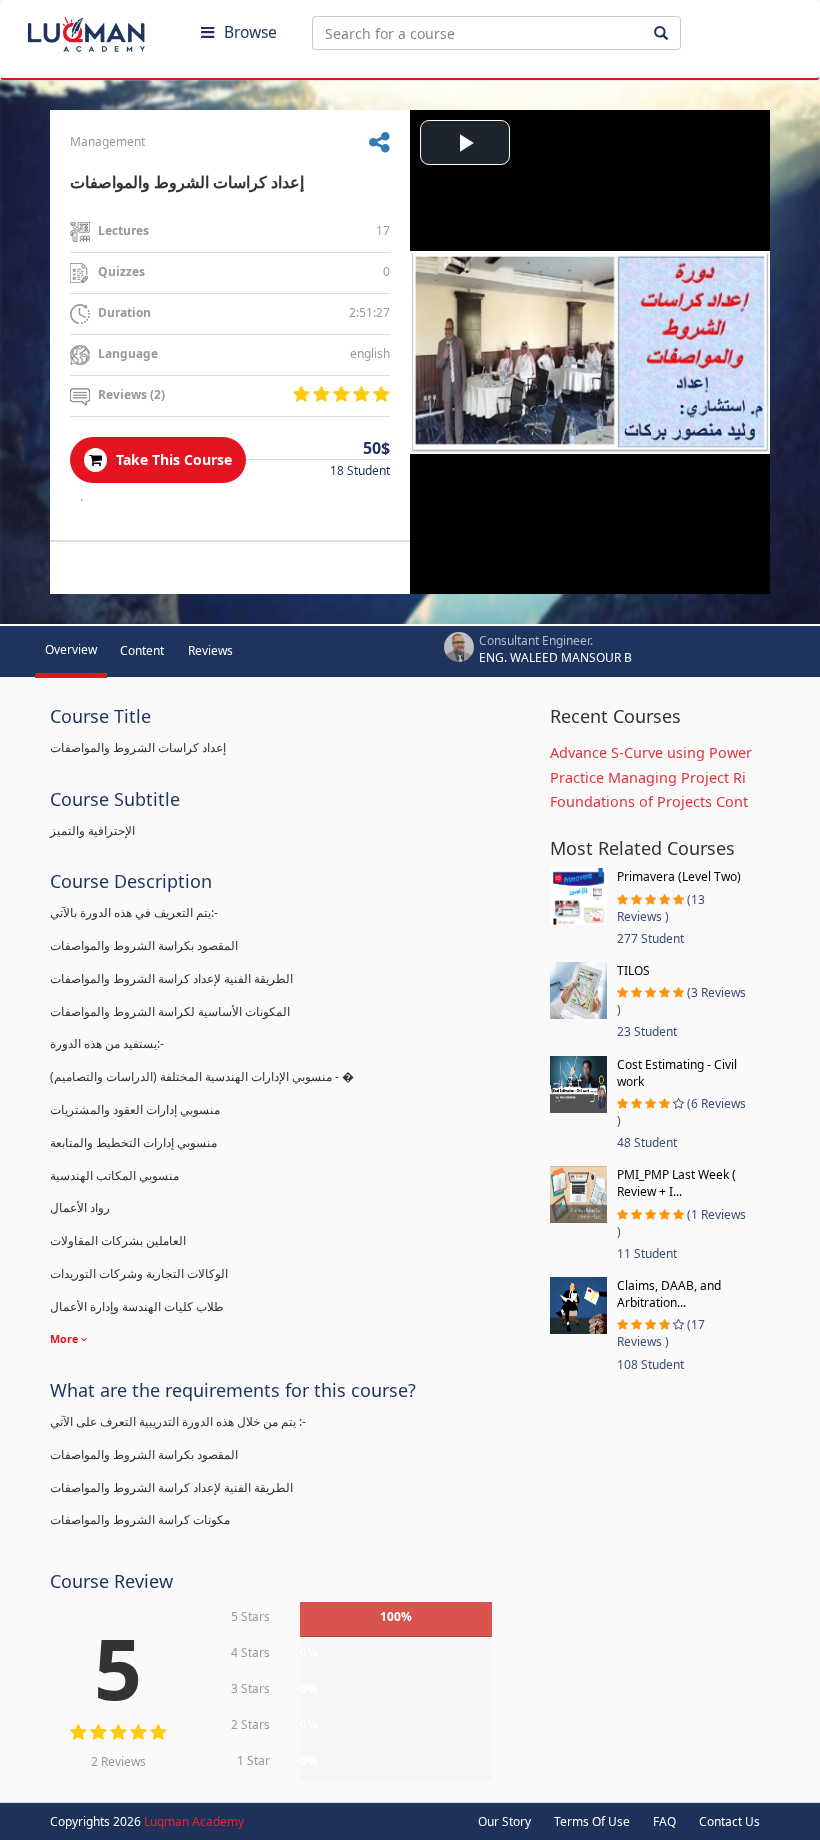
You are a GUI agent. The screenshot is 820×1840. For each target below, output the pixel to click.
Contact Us (729, 1821)
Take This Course (172, 459)
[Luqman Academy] (101, 30)
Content (142, 650)
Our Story (504, 1821)
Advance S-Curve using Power (651, 752)
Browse (250, 32)
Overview (71, 649)
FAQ (664, 1821)
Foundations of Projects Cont (649, 801)
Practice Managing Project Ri (648, 777)
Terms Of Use (592, 1821)
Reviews (210, 650)
